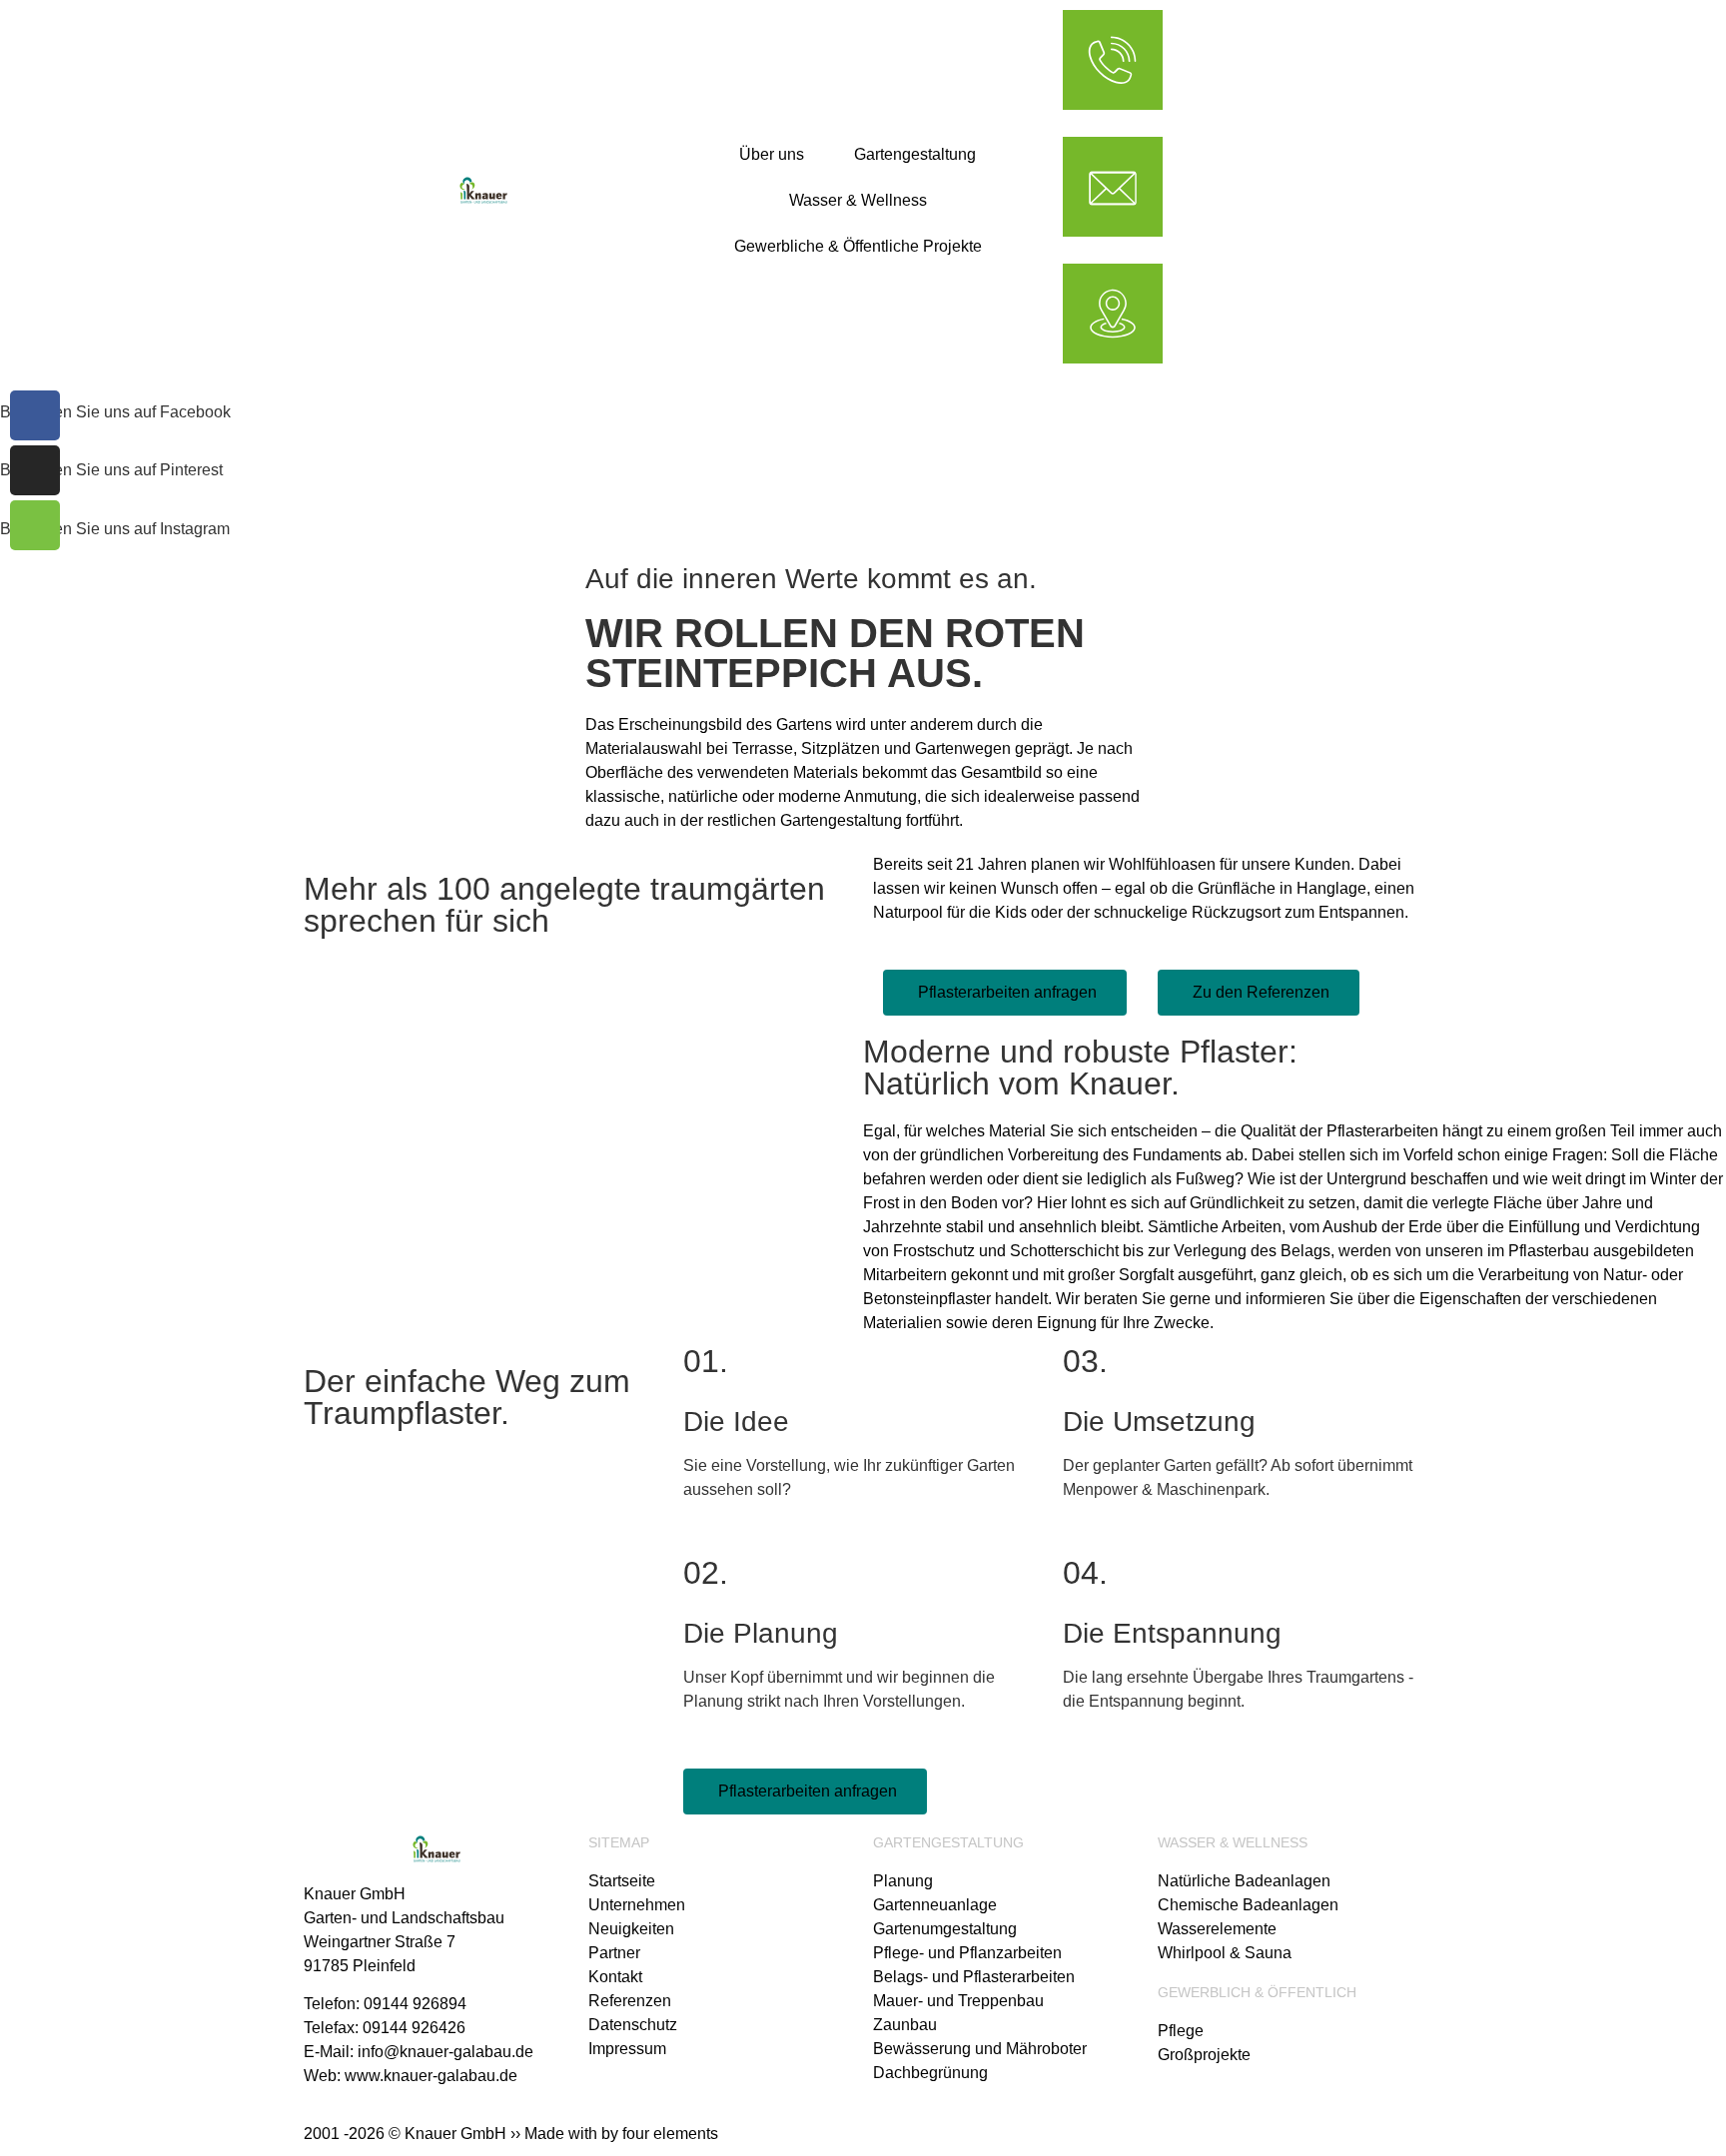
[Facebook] (35, 415)
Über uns (772, 154)
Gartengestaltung (915, 154)
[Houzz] (35, 525)
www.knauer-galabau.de (431, 2076)
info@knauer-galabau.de (445, 2052)
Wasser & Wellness (858, 200)
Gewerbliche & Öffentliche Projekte (858, 246)
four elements (670, 2134)
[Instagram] (35, 470)
